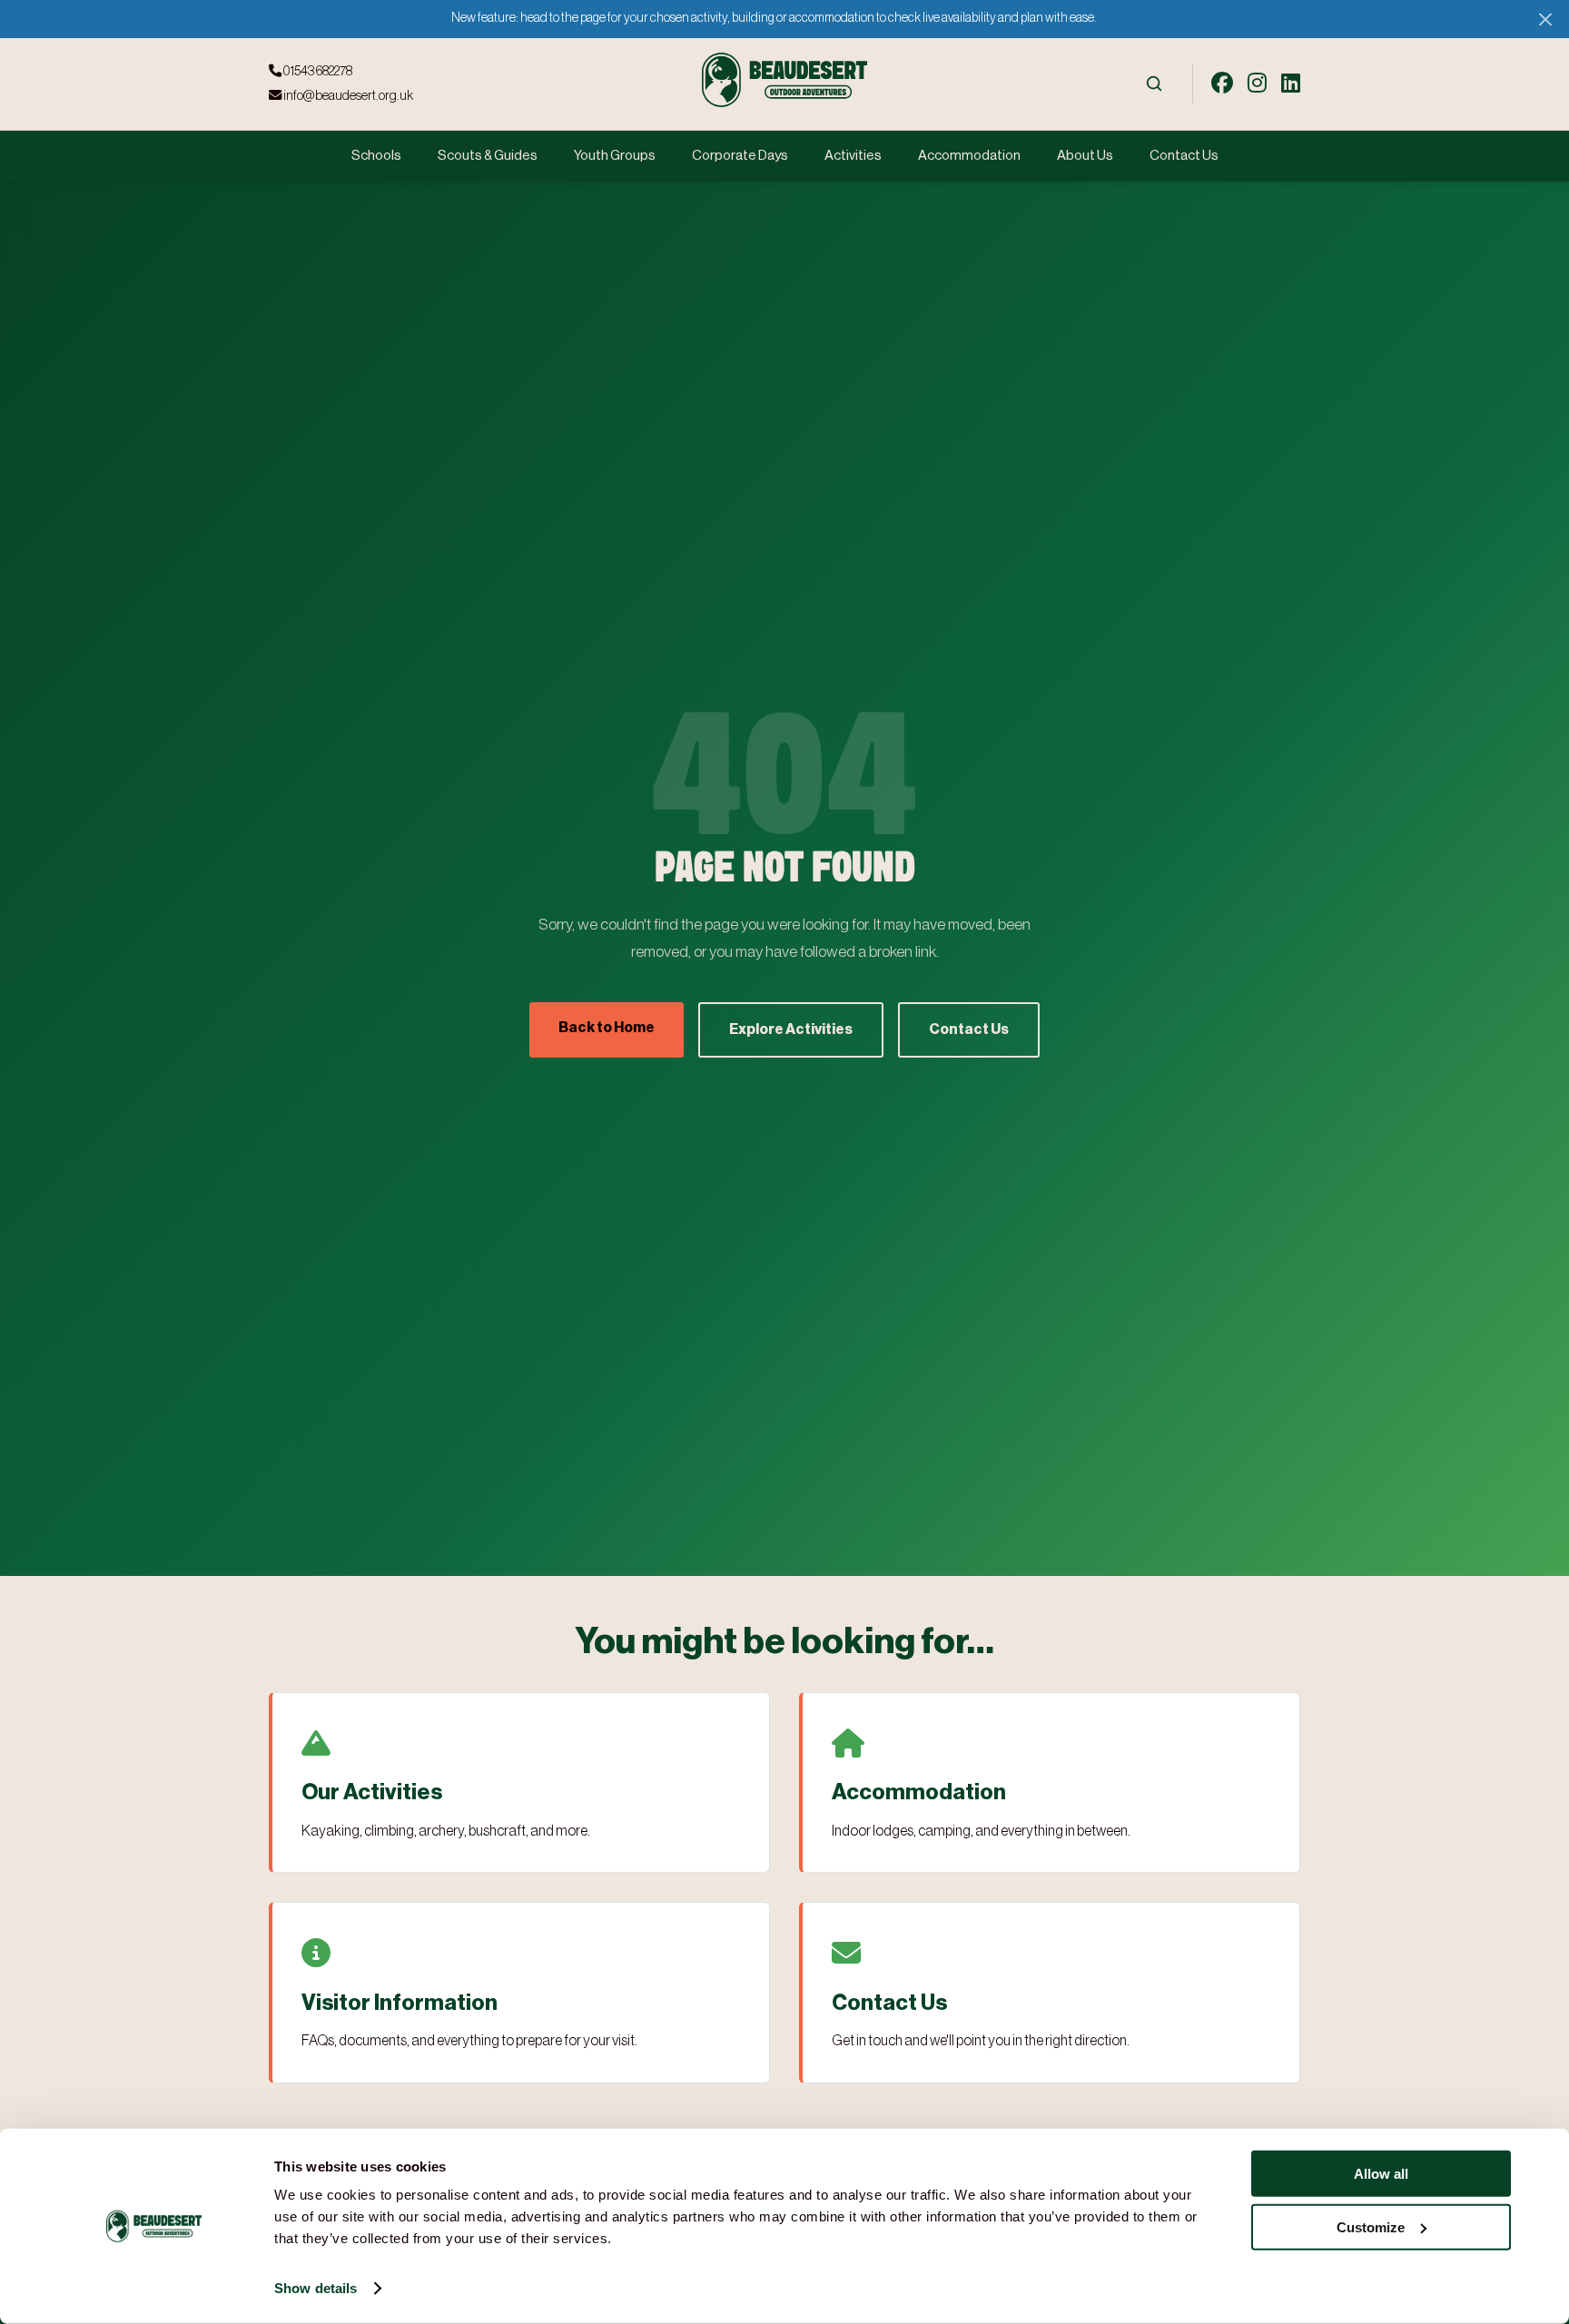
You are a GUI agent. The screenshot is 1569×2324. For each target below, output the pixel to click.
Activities (853, 156)
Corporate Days (740, 156)
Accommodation (969, 156)
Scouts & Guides (488, 156)
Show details (316, 2288)
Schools (376, 156)
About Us (1085, 156)
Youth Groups (615, 156)
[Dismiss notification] (1545, 19)
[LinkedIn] (1291, 84)
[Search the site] (1154, 84)
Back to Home (607, 1028)
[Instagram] (1257, 84)
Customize (1371, 2226)
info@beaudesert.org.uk (347, 96)
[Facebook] (1222, 84)
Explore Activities (791, 1029)
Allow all (1381, 2174)
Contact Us (1184, 156)
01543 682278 (317, 71)
